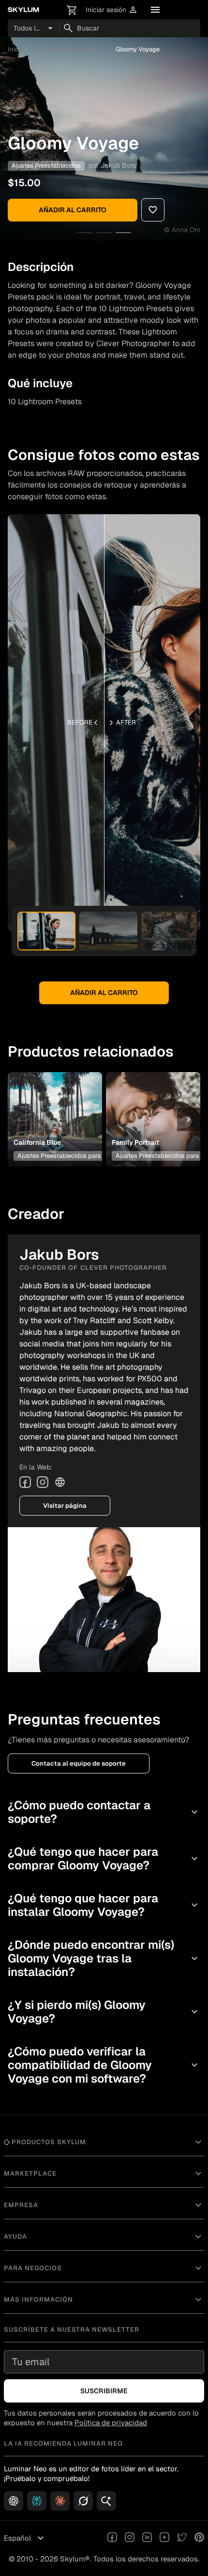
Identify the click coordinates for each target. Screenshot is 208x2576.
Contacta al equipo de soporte (79, 1763)
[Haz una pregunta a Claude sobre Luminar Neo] (60, 2501)
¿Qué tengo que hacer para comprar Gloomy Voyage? (104, 1858)
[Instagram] (43, 1482)
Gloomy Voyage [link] (138, 49)
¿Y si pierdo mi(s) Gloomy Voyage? (104, 2012)
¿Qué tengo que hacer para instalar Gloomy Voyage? (104, 1905)
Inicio (15, 49)
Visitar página (65, 1506)
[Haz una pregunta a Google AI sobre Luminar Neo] (106, 2501)
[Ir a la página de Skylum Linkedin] (147, 2538)
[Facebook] (25, 1482)
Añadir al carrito (73, 210)
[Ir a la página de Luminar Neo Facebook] (112, 2538)
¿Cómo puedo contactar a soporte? (104, 1812)
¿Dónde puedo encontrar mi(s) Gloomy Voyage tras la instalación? (104, 1958)
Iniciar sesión (112, 10)
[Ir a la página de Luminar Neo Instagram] (130, 2538)
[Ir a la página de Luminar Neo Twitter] (182, 2538)
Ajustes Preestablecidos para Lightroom (74, 1156)
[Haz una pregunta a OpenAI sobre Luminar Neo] (14, 2501)
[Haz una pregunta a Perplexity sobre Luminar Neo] (37, 2501)
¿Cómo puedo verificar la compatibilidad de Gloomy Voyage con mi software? (104, 2065)
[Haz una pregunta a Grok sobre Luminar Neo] (83, 2501)
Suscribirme (104, 2391)
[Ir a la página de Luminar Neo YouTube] (164, 2538)
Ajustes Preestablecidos (69, 49)
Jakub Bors (118, 165)
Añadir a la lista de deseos (54, 1104)
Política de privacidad (111, 2423)
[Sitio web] (60, 1482)
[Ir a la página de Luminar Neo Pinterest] (199, 2538)
